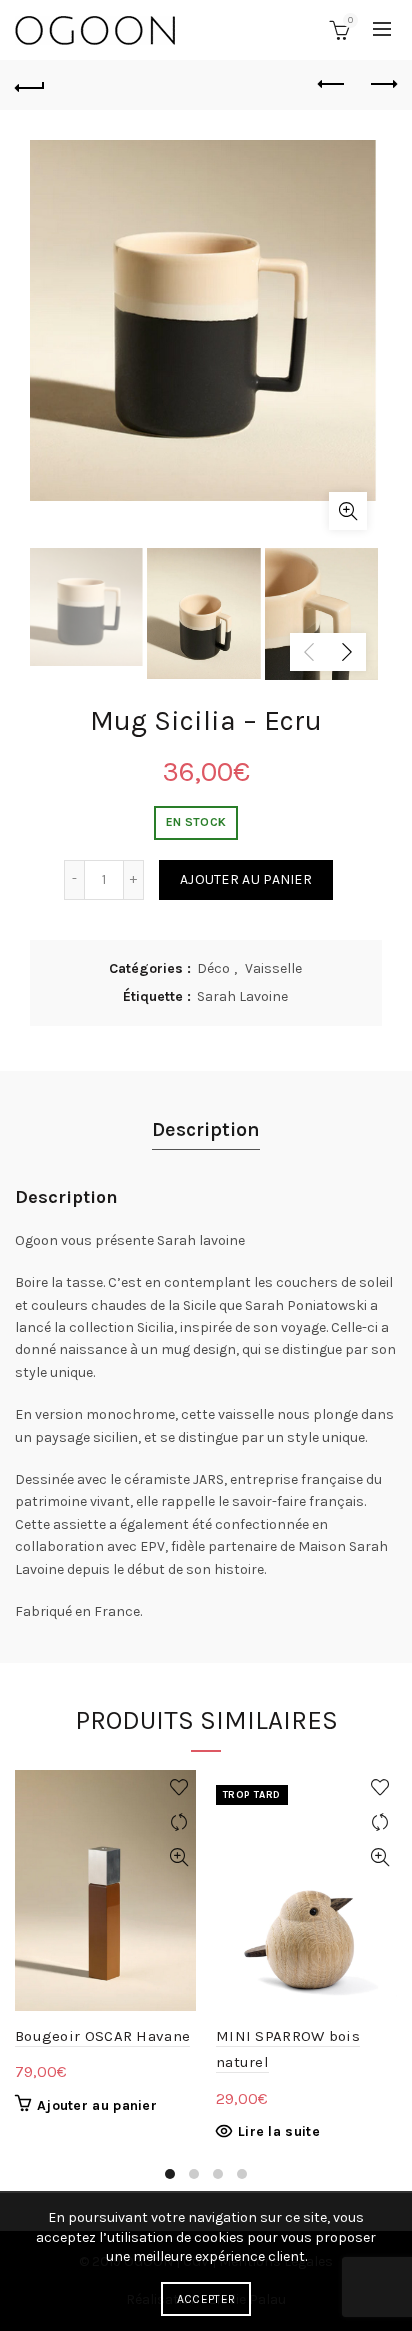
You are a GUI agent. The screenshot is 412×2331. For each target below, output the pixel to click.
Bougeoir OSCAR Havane (102, 2036)
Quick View (178, 1857)
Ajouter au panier (246, 879)
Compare (178, 1822)
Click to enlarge (348, 511)
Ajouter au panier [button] (97, 2105)
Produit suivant (382, 85)
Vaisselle (273, 968)
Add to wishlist (178, 1787)
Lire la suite (279, 2131)
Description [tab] (206, 1129)
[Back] (30, 85)
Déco (213, 968)
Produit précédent (332, 85)
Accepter (206, 2299)
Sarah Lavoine (242, 996)
